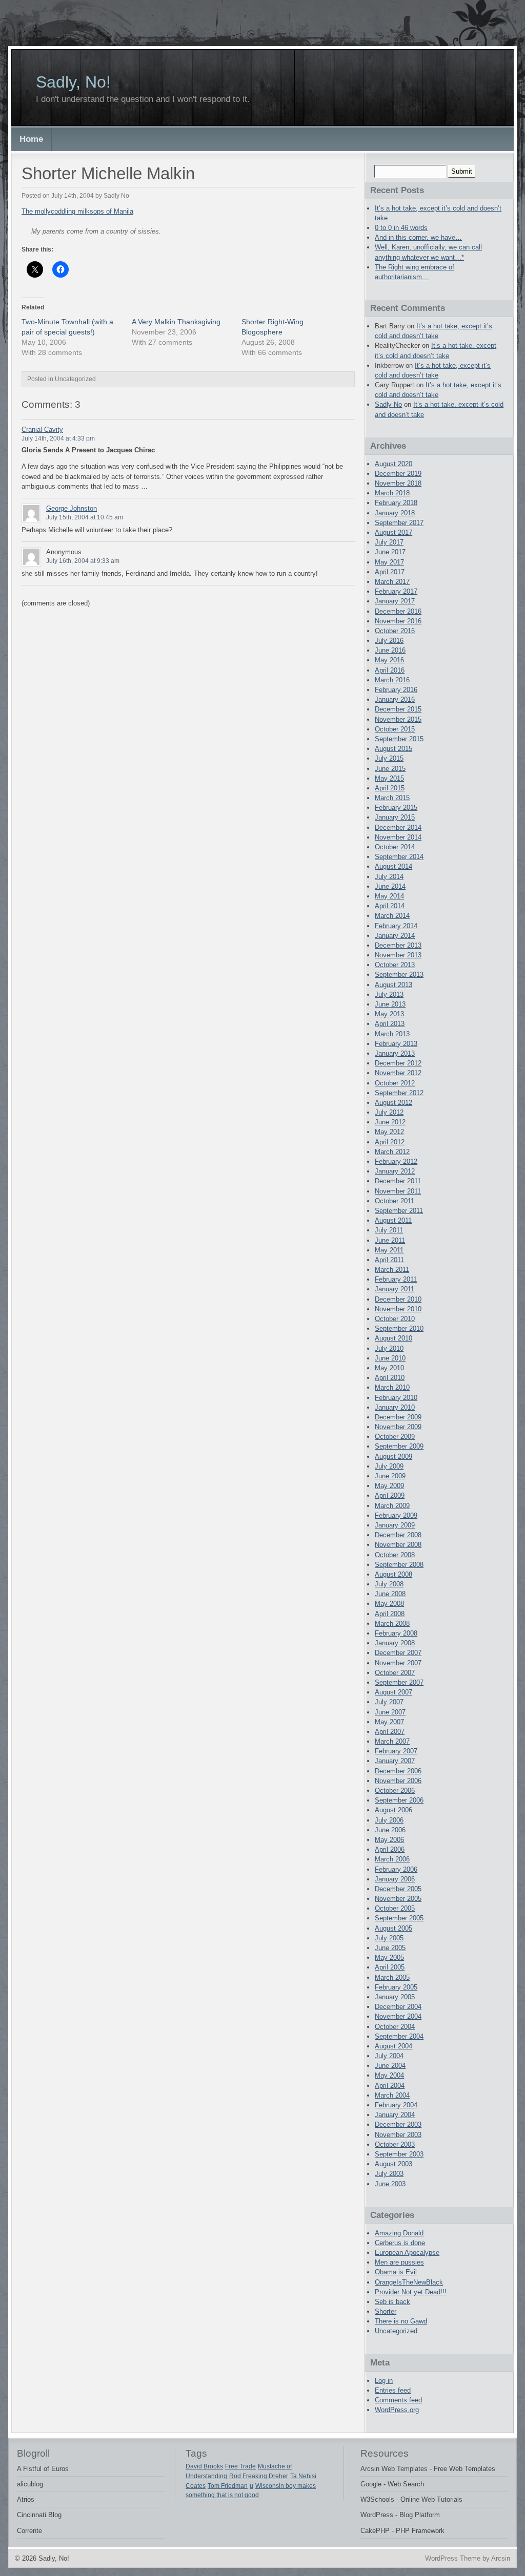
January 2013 (395, 1053)
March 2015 (392, 798)
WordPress (377, 2515)
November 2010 (398, 1309)
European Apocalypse (407, 2253)
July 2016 (389, 641)
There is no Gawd (401, 2321)
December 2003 (398, 2124)
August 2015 (393, 749)
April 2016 (390, 670)
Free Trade (240, 2466)
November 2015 (398, 719)
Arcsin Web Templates (394, 2469)
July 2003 (389, 2174)
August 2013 (393, 985)
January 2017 (395, 601)
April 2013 (390, 1024)
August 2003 (393, 2164)
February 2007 (396, 1751)
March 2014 (392, 916)
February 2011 (396, 1279)
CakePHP (375, 2531)
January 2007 (395, 1761)
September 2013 (399, 975)
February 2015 (396, 808)
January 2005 (395, 1997)
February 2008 (396, 1633)
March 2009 (392, 1506)
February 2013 (396, 1044)
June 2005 (390, 1948)
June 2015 (390, 769)
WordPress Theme (453, 2558)
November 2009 (398, 1427)
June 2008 (390, 1594)
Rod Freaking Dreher (259, 2476)
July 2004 (389, 2056)
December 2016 (398, 611)
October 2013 (395, 965)
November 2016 (398, 621)
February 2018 (396, 503)
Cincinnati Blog (39, 2515)
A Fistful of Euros (43, 2469)
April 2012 (390, 1142)
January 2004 (395, 2115)
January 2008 (395, 1643)
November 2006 (398, 1781)
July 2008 (389, 1584)
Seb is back (392, 2302)
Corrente (29, 2531)
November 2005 (398, 1899)
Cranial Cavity (42, 430)
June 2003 (390, 2184)
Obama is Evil (396, 2272)
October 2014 (395, 847)
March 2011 (392, 1270)
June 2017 (390, 552)
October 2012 (395, 1083)
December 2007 (398, 1653)
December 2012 (398, 1063)
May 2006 (389, 1840)
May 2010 (389, 1368)
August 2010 (393, 1338)
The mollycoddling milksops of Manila (77, 211)
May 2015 (389, 778)
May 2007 (389, 1722)
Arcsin (501, 2558)
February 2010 (396, 1398)
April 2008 (390, 1614)
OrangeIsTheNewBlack (409, 2282)
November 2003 (398, 2135)
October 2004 (395, 2027)
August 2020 (393, 464)
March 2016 (392, 680)
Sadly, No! (73, 82)
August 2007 (393, 1692)
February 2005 (396, 1987)
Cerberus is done (400, 2243)
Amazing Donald (399, 2233)
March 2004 (392, 2095)
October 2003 (395, 2144)
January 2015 (395, 817)
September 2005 (399, 1918)
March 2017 (392, 582)
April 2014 (390, 906)
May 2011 (389, 1250)
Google (371, 2484)
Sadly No (388, 404)
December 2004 (398, 2007)
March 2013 (392, 1034)
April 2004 (390, 2086)
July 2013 (389, 994)
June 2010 (390, 1358)
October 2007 (395, 1673)
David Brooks (204, 2466)
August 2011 (393, 1220)
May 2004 (389, 2075)
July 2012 (389, 1112)
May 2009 (389, 1486)
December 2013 (398, 945)
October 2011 (395, 1201)
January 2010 (395, 1407)
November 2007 (398, 1663)
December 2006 (398, 1771)
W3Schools (377, 2499)
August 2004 (393, 2046)
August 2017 (393, 532)
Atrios (26, 2499)
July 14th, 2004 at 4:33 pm (58, 438)
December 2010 (398, 1299)
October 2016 (395, 631)
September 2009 (399, 1446)
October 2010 (395, 1319)
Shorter (386, 2311)
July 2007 (389, 1702)
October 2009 (395, 1437)
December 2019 (398, 474)
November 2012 (398, 1073)
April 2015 (390, 788)
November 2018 (398, 483)
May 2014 (389, 896)
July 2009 (389, 1466)
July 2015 (389, 758)
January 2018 (395, 513)
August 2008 (393, 1574)
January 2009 (395, 1525)
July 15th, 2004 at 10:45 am (85, 517)
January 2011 (395, 1289)
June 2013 (390, 1004)
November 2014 (398, 837)
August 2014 (393, 866)
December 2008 (398, 1535)
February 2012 (396, 1161)
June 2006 (390, 1830)
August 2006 (393, 1810)
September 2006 (399, 1800)
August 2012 (393, 1103)
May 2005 (389, 1957)
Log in (384, 2381)
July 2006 (389, 1820)
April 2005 (390, 1967)
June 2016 (390, 650)
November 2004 (398, 2016)
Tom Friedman (228, 2486)
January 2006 (395, 1879)
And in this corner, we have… (418, 237)
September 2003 (399, 2154)
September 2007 (399, 1682)
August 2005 (393, 1928)
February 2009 (396, 1515)
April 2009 (390, 1495)
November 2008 (398, 1545)
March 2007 (392, 1741)
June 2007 (390, 1712)
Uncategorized (396, 2331)
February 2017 (396, 591)
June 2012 (390, 1122)
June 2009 (390, 1476)
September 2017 (399, 523)
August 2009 (393, 1457)
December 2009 (398, 1417)
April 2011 (389, 1260)
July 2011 (389, 1230)
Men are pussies (399, 2262)
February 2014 (396, 926)
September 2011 (399, 1211)
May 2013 (389, 1014)
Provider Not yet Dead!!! (411, 2292)
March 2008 (392, 1624)
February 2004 (396, 2105)
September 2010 (399, 1328)
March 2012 (392, 1152)
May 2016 (389, 660)
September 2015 (399, 739)
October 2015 (395, 729)
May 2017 (389, 562)
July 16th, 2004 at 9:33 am (83, 561)
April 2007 (390, 1732)
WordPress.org (397, 2410)
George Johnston (72, 508)
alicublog (30, 2484)
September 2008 (399, 1565)
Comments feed (398, 2400)
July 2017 (389, 542)
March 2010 (392, 1387)
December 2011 (398, 1181)
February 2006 (396, 1869)
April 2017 (390, 572)
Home (31, 139)
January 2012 (395, 1171)
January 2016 (395, 699)
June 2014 (390, 886)
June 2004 (390, 2066)
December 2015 (398, 709)
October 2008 (395, 1555)
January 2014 (395, 936)
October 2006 (395, 1790)
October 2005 (395, 1908)
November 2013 (398, 955)
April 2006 (390, 1849)
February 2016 (396, 690)
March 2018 (392, 493)
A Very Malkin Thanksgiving (176, 322)
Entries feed (393, 2390)
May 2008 (389, 1604)
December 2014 (398, 828)
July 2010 (389, 1348)
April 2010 (390, 1378)
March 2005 (392, 1977)
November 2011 (398, 1191)
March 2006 (392, 1859)
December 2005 (398, 1889)
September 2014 (399, 857)
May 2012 (389, 1132)
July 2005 (389, 1938)
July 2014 (389, 877)
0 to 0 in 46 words (401, 228)
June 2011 (390, 1240)
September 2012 (399, 1093)
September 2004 (399, 2036)
